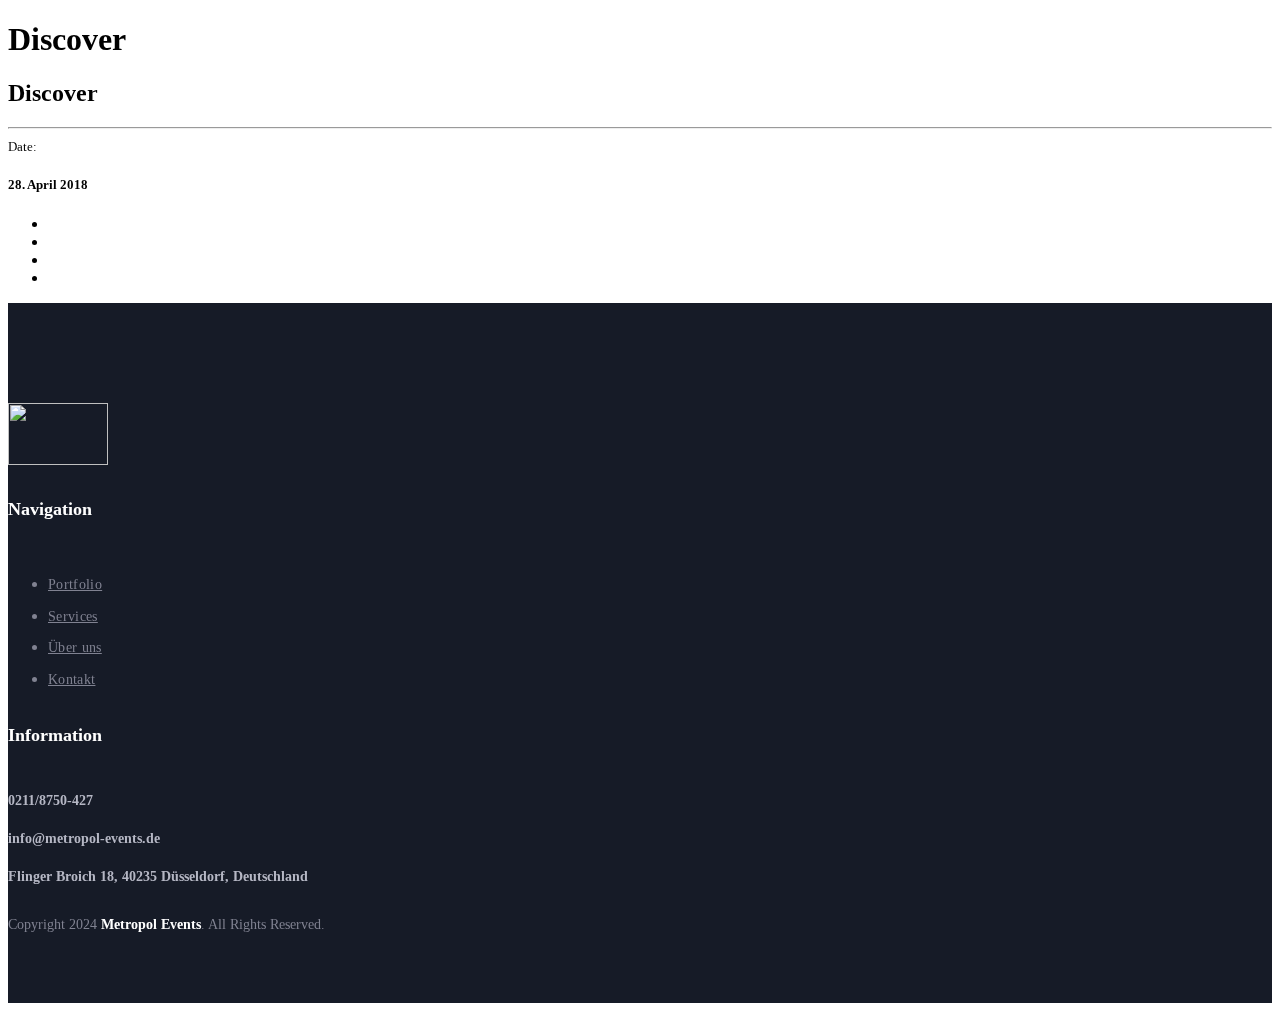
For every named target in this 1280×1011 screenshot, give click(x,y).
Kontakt (71, 679)
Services (73, 616)
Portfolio (75, 584)
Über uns (75, 647)
